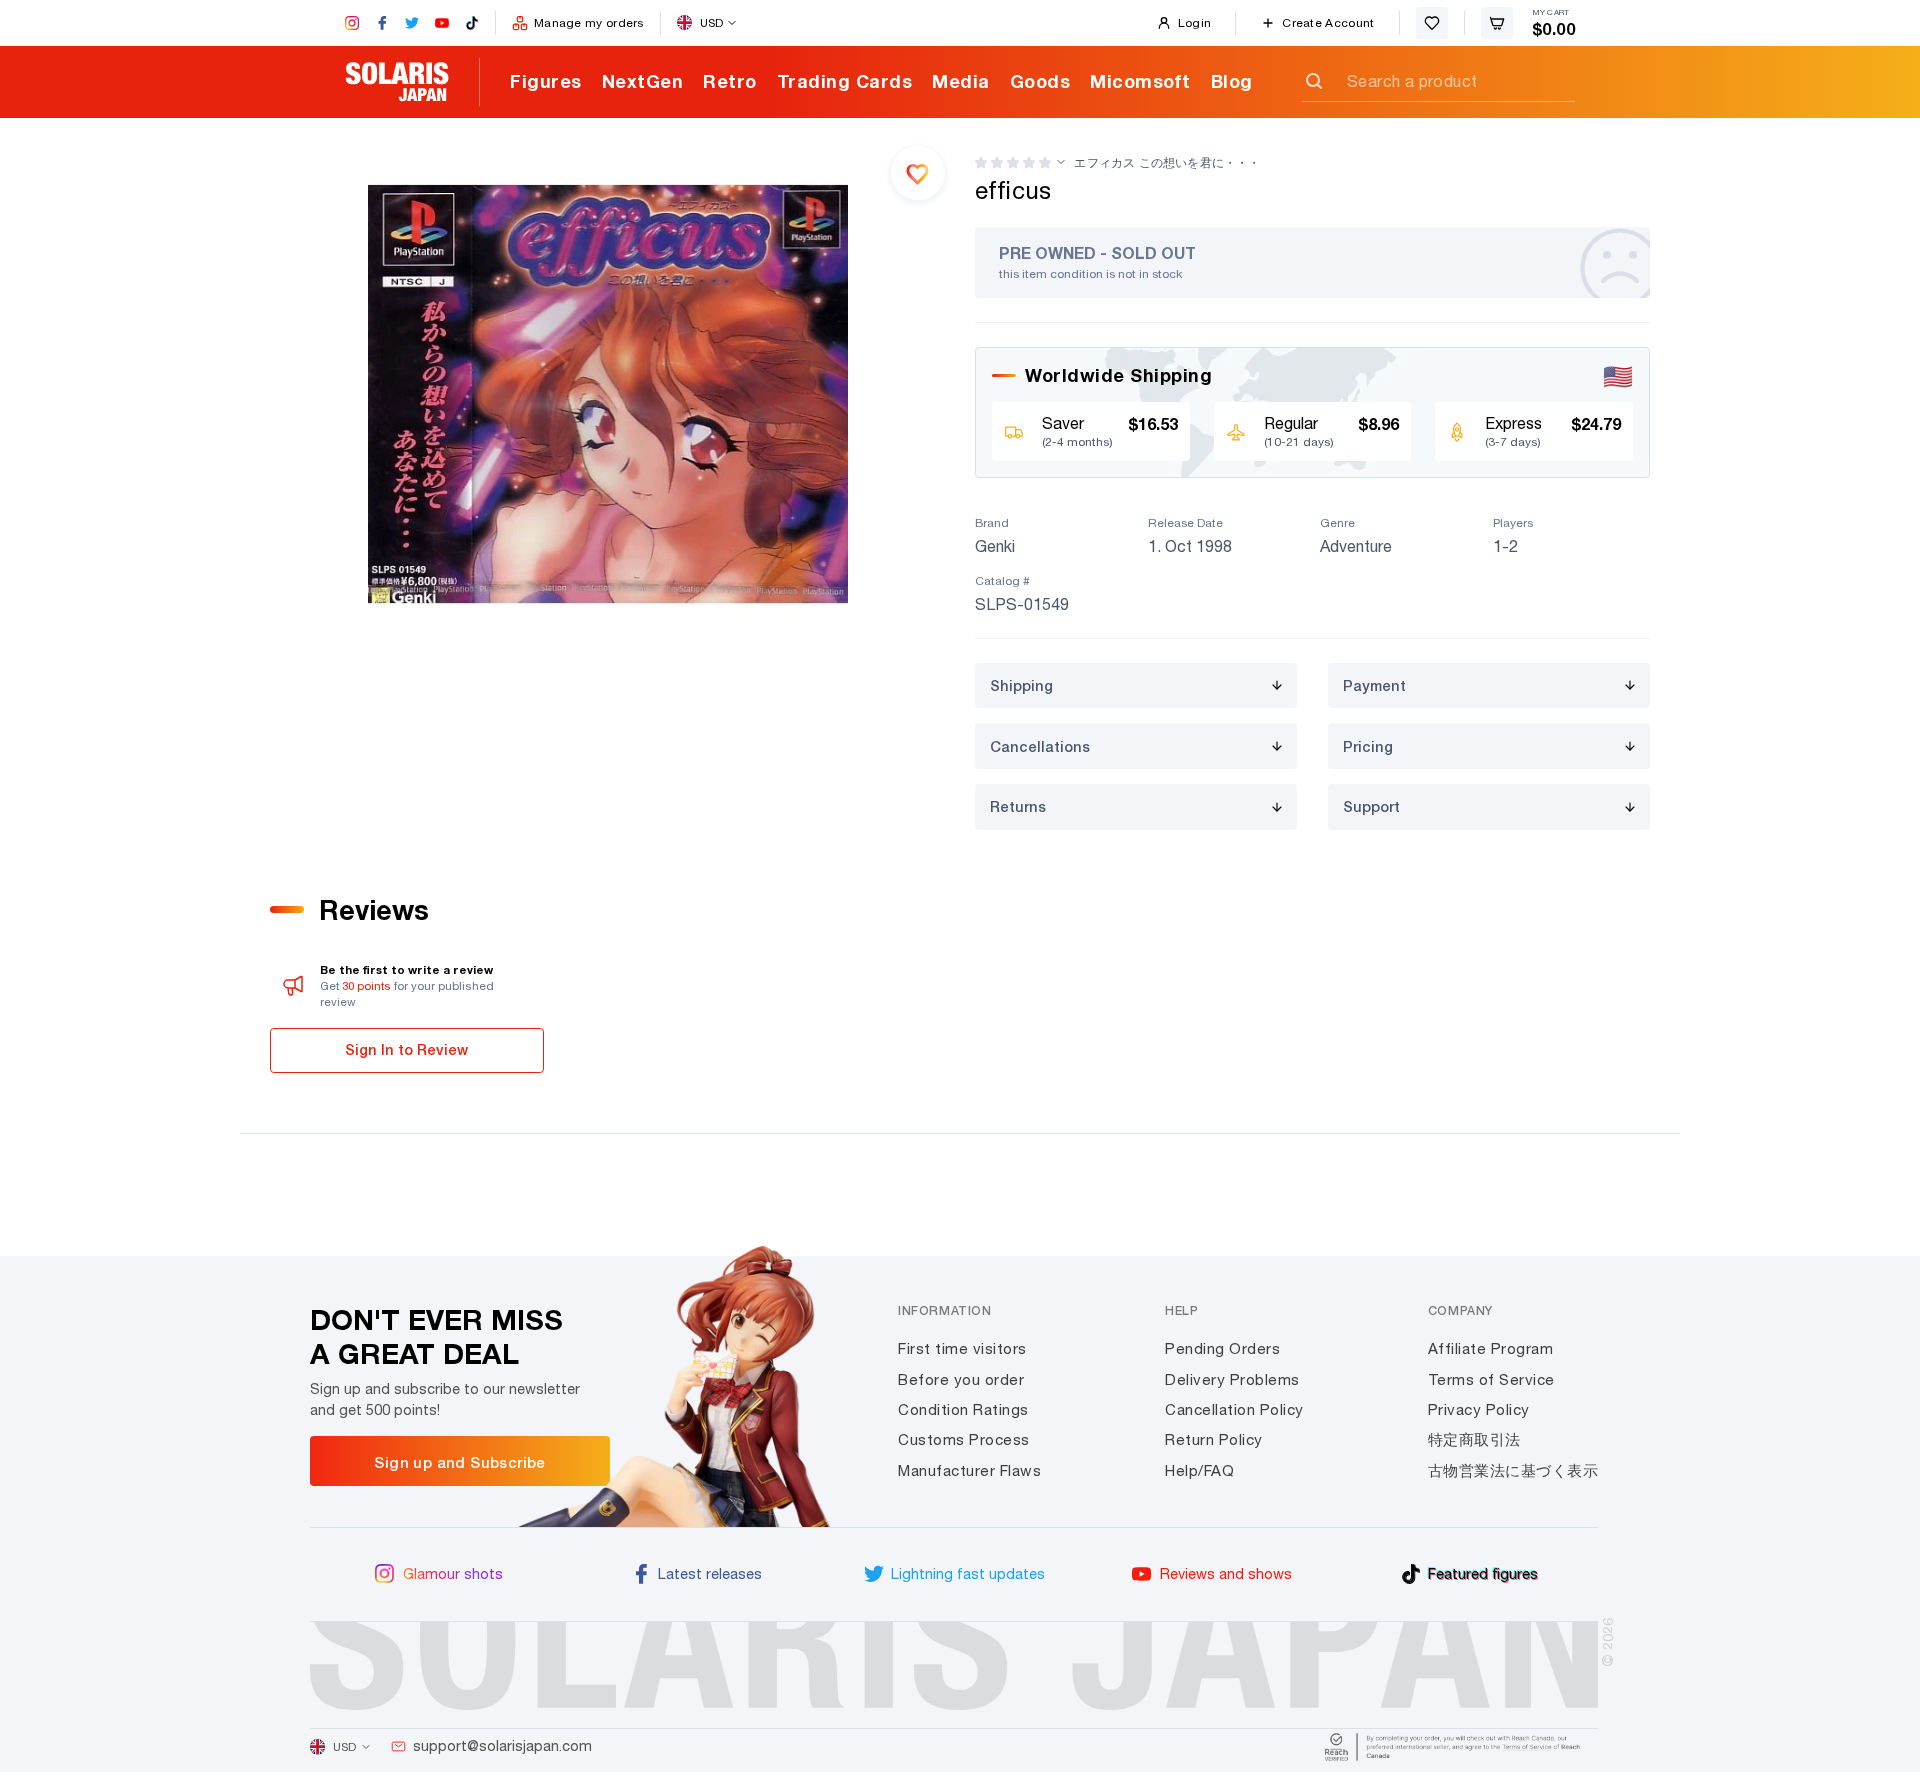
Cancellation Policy (1234, 1409)
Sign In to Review (406, 1049)
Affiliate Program (1491, 1348)
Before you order (961, 1379)
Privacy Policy (1479, 1409)
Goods (1040, 81)
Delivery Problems (1232, 1379)
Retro (730, 81)
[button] (1013, 162)
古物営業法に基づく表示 (1513, 1470)
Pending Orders (1222, 1348)
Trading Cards (845, 81)
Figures (546, 81)
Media (961, 81)
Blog (1232, 81)
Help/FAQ (1199, 1470)
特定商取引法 (1474, 1439)
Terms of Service (1491, 1379)
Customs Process (964, 1439)
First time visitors (962, 1348)
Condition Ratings (963, 1409)
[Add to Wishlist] (918, 173)
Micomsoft (1140, 81)
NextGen (643, 81)
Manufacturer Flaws (969, 1470)
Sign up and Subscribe (459, 1462)
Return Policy (1214, 1439)
